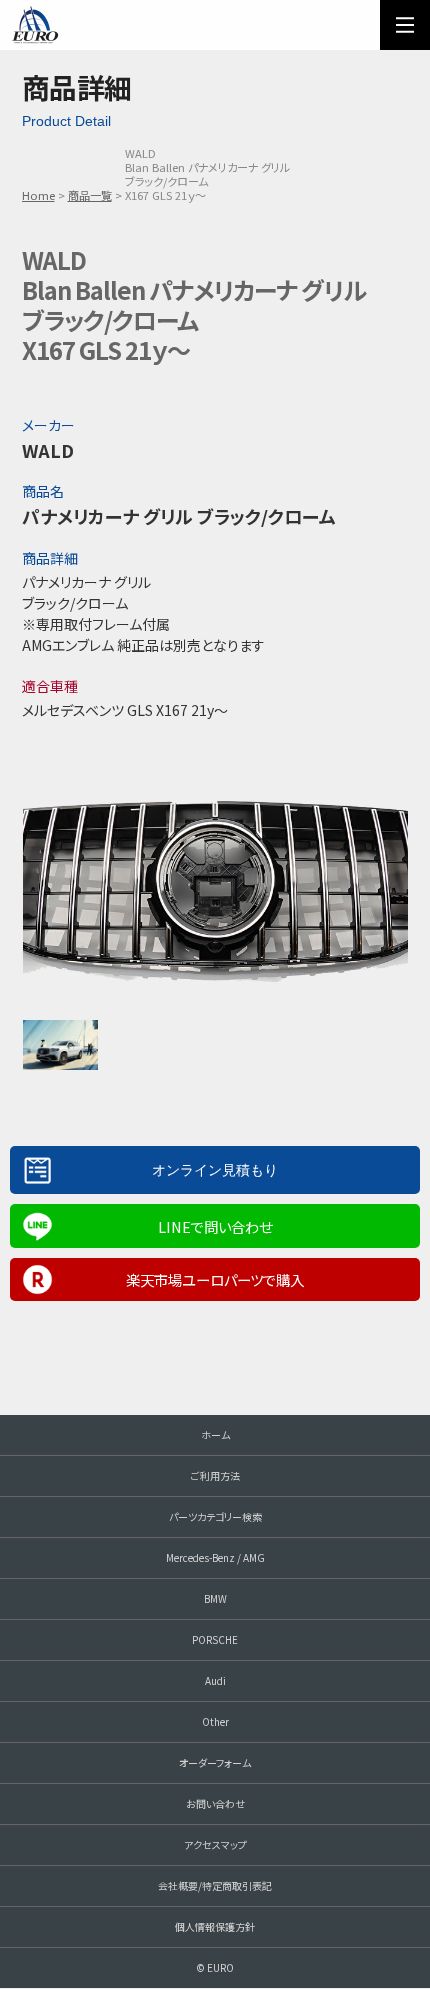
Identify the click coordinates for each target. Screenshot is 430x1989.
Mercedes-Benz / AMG (215, 1557)
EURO (35, 25)
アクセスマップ (215, 1844)
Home (38, 195)
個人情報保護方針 (215, 1926)
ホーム (215, 1434)
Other (215, 1721)
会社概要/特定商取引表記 (215, 1885)
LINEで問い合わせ (215, 1226)
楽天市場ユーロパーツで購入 (215, 1279)
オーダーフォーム (215, 1762)
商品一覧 (90, 195)
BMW (215, 1598)
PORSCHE (215, 1639)
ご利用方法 (215, 1475)
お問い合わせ (215, 1803)
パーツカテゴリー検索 (215, 1516)
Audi (215, 1680)
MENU (405, 25)
